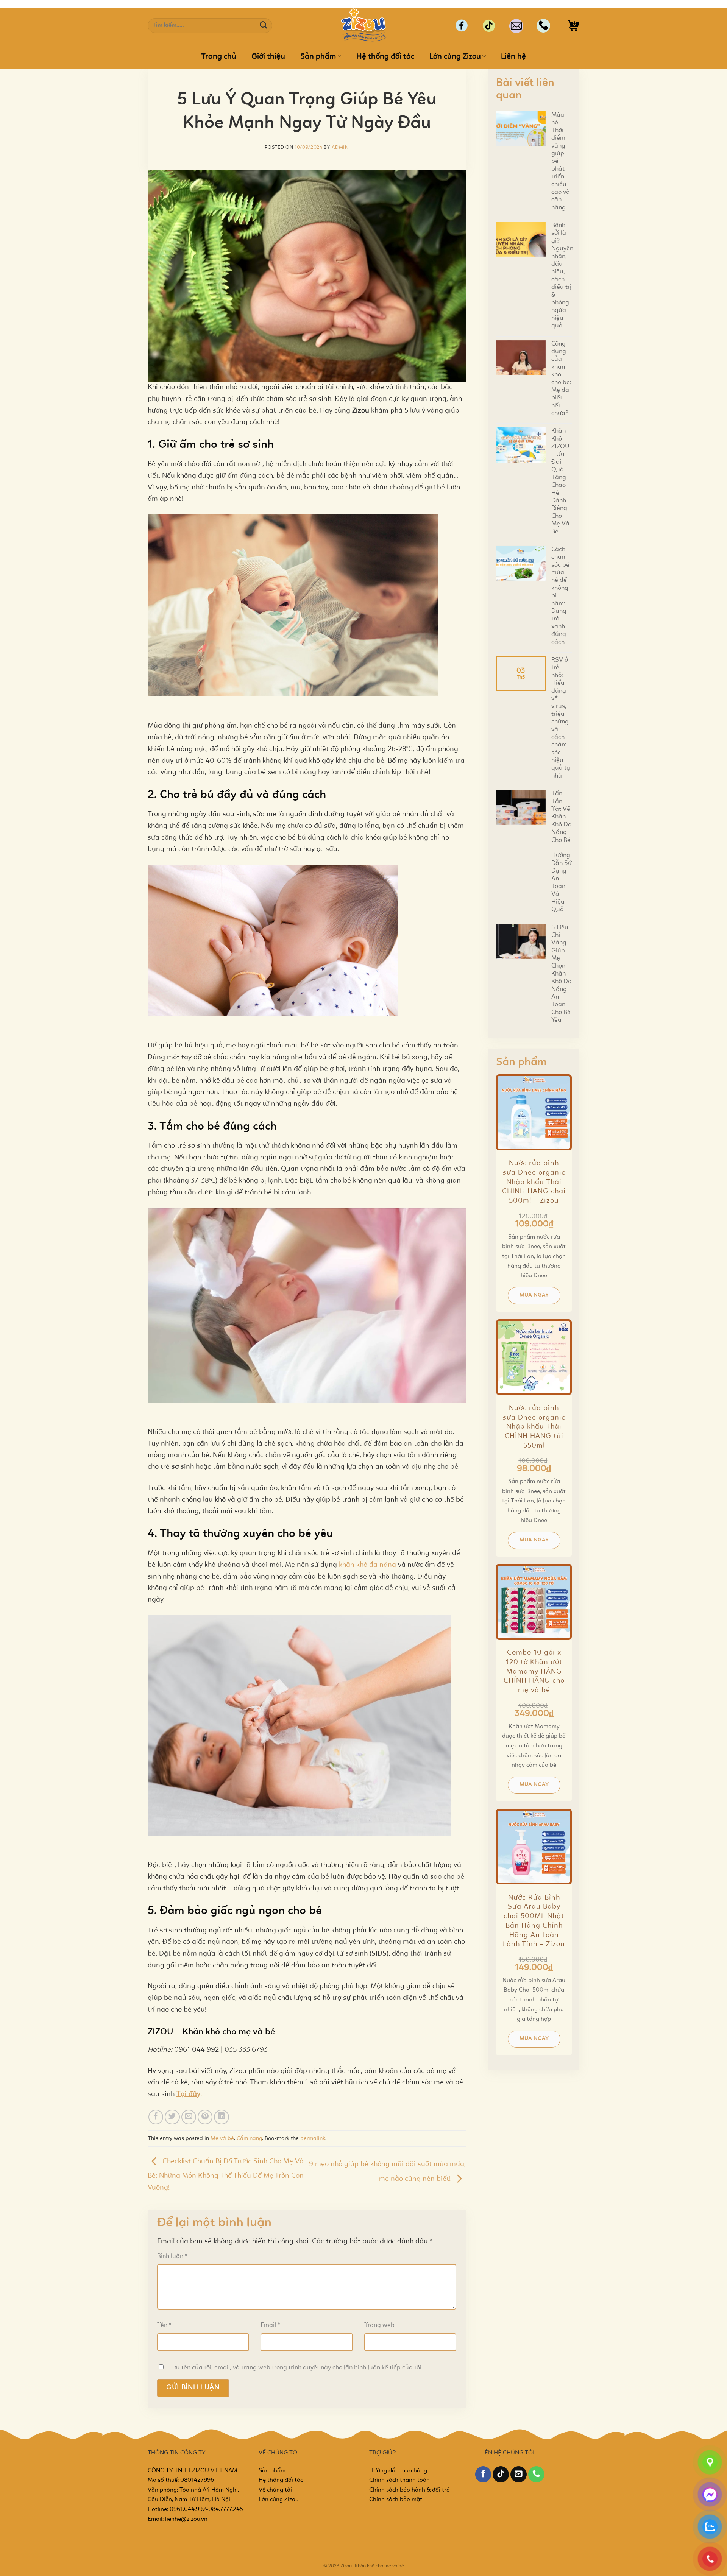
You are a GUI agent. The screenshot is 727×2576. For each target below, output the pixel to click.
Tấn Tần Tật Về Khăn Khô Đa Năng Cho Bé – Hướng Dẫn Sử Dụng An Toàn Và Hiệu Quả (562, 852)
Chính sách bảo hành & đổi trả (410, 2490)
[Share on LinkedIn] (222, 2117)
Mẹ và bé (222, 2138)
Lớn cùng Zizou (455, 57)
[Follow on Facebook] (483, 2474)
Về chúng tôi (275, 2490)
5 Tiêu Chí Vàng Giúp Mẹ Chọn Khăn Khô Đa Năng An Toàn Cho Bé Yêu (562, 974)
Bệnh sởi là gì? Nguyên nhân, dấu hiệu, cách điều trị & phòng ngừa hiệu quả (562, 276)
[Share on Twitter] (172, 2117)
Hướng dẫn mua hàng (398, 2471)
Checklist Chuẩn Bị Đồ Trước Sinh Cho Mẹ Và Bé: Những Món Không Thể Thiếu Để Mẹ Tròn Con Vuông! (226, 2175)
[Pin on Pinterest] (205, 2117)
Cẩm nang (249, 2138)
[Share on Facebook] (156, 2117)
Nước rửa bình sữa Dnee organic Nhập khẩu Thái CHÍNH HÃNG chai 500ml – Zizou (534, 1182)
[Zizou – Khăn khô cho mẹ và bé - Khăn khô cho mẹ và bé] (363, 26)
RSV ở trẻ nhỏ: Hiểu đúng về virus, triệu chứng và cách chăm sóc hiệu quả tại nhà (562, 718)
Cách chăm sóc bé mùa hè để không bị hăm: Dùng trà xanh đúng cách (560, 596)
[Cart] (573, 26)
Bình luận (172, 2256)
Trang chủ (219, 57)
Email (270, 2325)
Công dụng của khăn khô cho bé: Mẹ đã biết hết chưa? (561, 379)
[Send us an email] (519, 2474)
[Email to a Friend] (189, 2117)
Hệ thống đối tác (385, 57)
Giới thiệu (268, 57)
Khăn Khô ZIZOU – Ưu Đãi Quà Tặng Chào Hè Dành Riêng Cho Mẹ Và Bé (560, 481)
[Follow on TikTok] (501, 2474)
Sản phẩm (318, 57)
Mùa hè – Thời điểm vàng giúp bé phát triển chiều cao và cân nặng (561, 161)
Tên (164, 2325)
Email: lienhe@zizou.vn (178, 2519)
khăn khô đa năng (367, 1565)
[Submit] (264, 26)
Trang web (379, 2325)
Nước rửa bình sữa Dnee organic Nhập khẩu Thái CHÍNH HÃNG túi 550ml (534, 1427)
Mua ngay (534, 1295)
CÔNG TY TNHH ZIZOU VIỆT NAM (193, 2471)
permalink (313, 2138)
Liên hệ (513, 57)
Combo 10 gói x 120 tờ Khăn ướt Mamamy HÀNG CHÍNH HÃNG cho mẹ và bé (534, 1672)
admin (340, 147)
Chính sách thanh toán (399, 2480)
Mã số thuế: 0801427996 (181, 2480)
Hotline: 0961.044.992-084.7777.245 (195, 2509)
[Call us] (536, 2474)
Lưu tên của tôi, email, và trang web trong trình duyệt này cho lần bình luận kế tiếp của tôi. (296, 2368)
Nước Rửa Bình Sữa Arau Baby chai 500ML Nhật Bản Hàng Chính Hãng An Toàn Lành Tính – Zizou (534, 1921)
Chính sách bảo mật (396, 2500)
